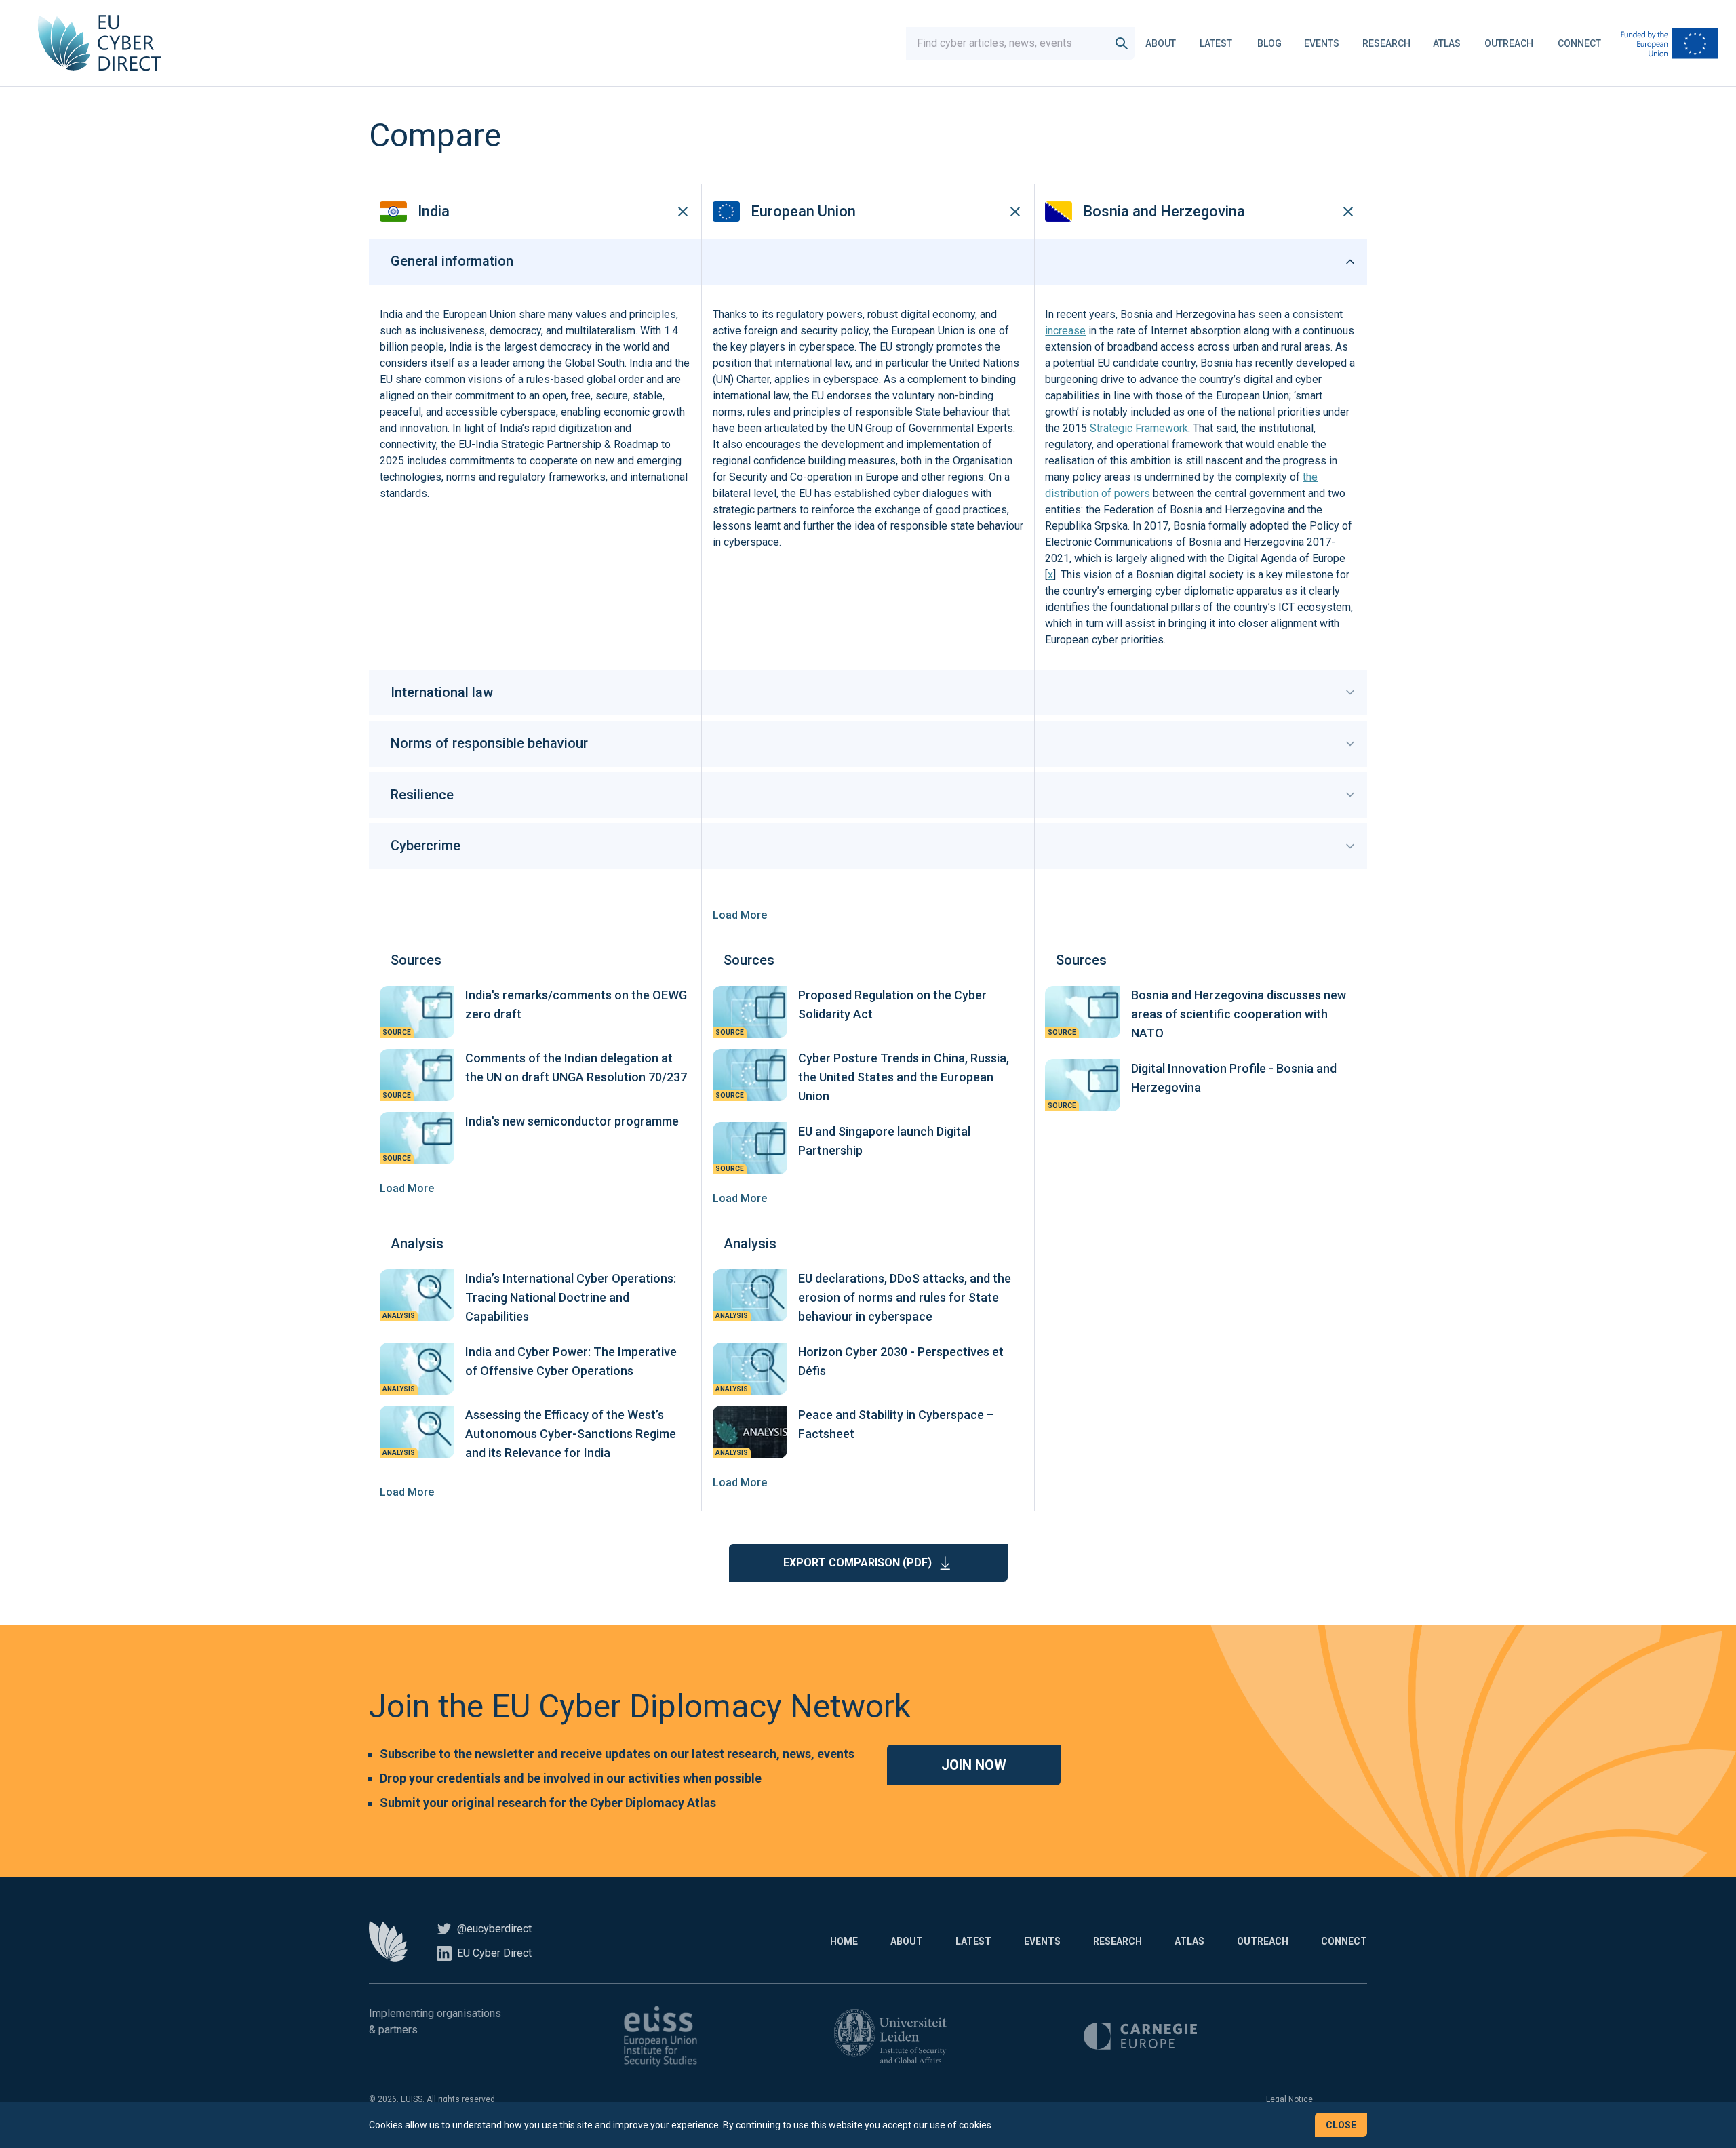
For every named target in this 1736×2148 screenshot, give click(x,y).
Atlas (1447, 43)
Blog (1269, 43)
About (1161, 43)
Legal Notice (1289, 2099)
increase (1065, 331)
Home (844, 1941)
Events (1322, 43)
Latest (1216, 43)
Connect (1579, 43)
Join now (974, 1765)
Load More (740, 915)
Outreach (1509, 43)
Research (1386, 43)
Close (1341, 2125)
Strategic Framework (1139, 428)
